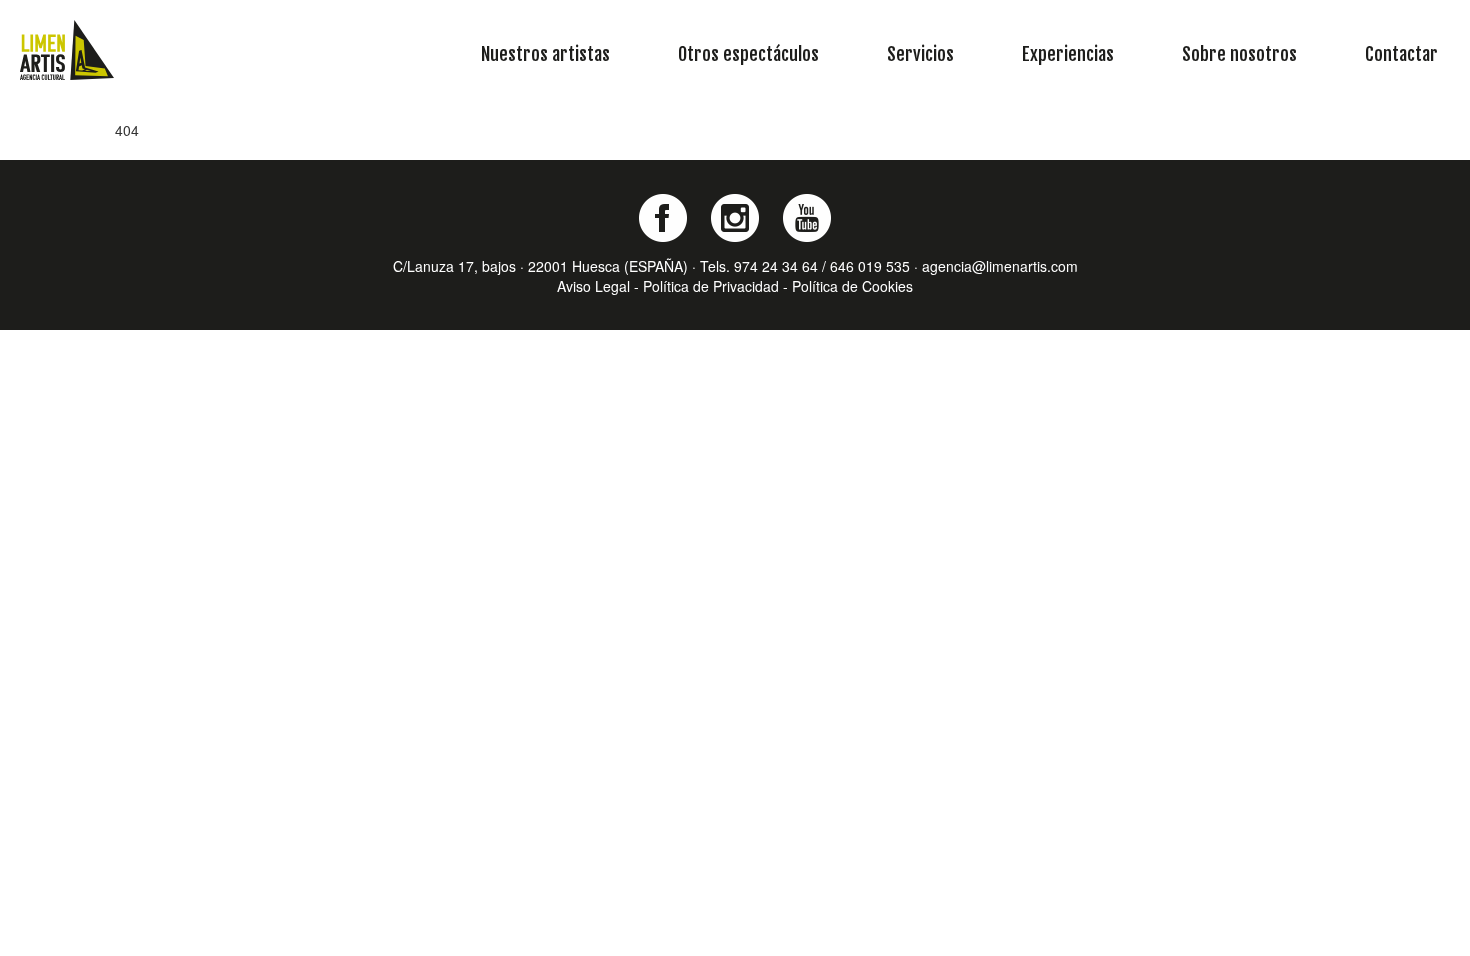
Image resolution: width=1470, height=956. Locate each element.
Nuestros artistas (545, 54)
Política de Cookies (852, 286)
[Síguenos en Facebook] (663, 218)
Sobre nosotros (1239, 54)
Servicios (920, 54)
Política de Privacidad (711, 286)
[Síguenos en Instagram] (735, 218)
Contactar (1401, 54)
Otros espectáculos (748, 54)
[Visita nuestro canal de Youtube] (807, 218)
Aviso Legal (593, 286)
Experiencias (1068, 54)
